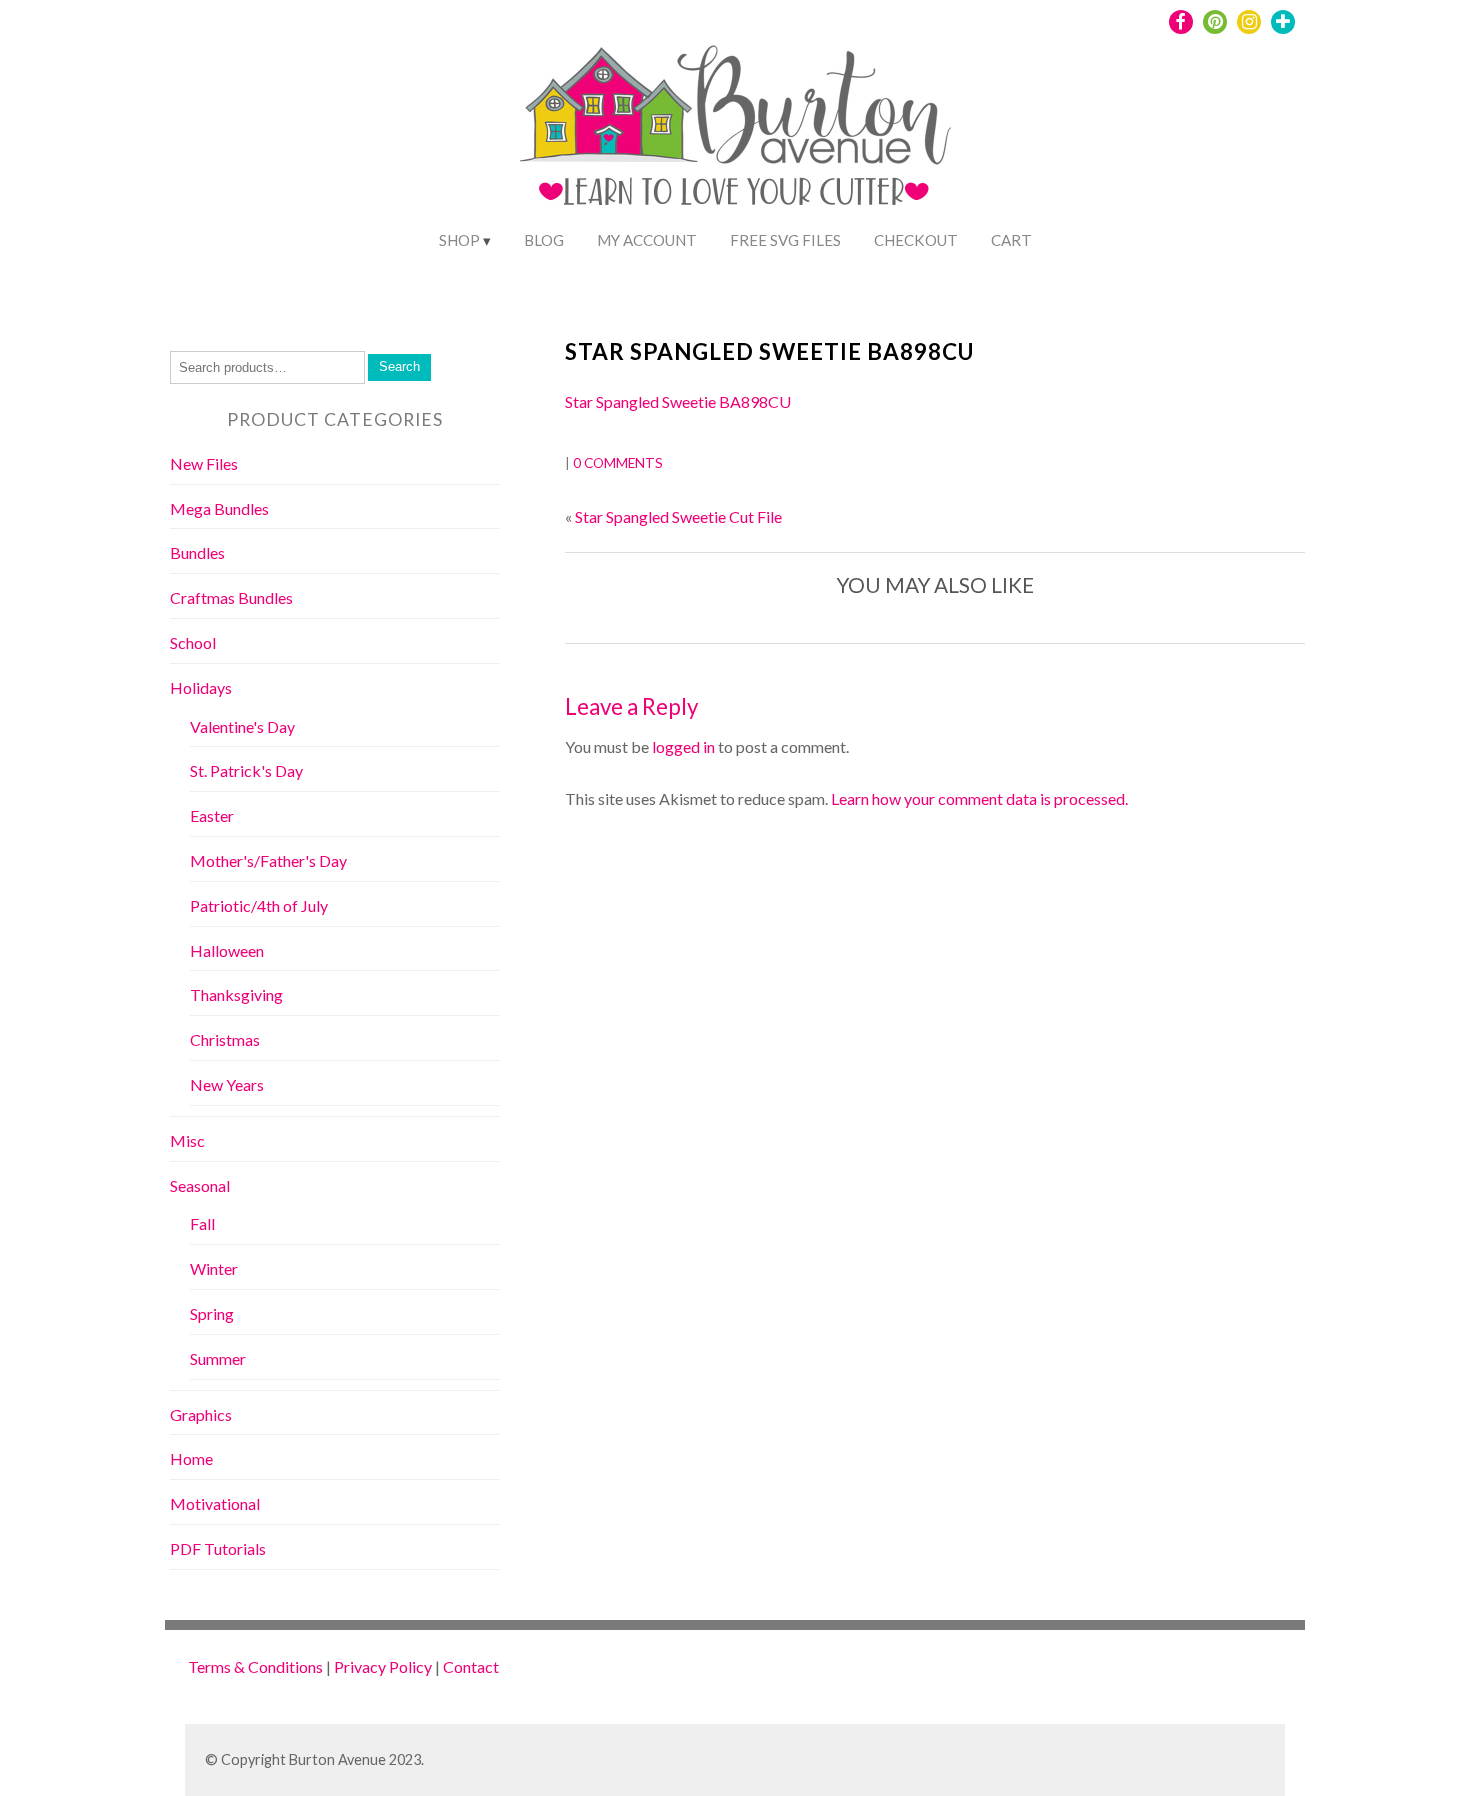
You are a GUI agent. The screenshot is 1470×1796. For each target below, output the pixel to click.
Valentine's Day (242, 726)
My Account (647, 240)
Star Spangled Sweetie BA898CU (769, 351)
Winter (214, 1268)
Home (191, 1458)
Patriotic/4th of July (259, 905)
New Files (204, 463)
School (193, 642)
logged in (683, 746)
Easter (212, 815)
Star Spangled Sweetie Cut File (678, 516)
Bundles (197, 552)
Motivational (215, 1503)
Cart (1011, 240)
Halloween (227, 950)
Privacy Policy (383, 1666)
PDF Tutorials (218, 1548)
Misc (187, 1140)
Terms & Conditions (255, 1666)
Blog (544, 240)
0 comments (618, 463)
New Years (227, 1084)
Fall (202, 1223)
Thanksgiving (236, 994)
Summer (218, 1358)
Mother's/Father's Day (268, 860)
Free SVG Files (785, 240)
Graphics (201, 1414)
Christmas (225, 1039)
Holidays (201, 687)
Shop (459, 240)
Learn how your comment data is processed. (979, 798)
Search (399, 366)
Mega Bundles (219, 508)
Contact (471, 1666)
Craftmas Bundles (231, 597)
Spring (212, 1313)
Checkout (916, 240)
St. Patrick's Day (246, 770)
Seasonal (200, 1185)
